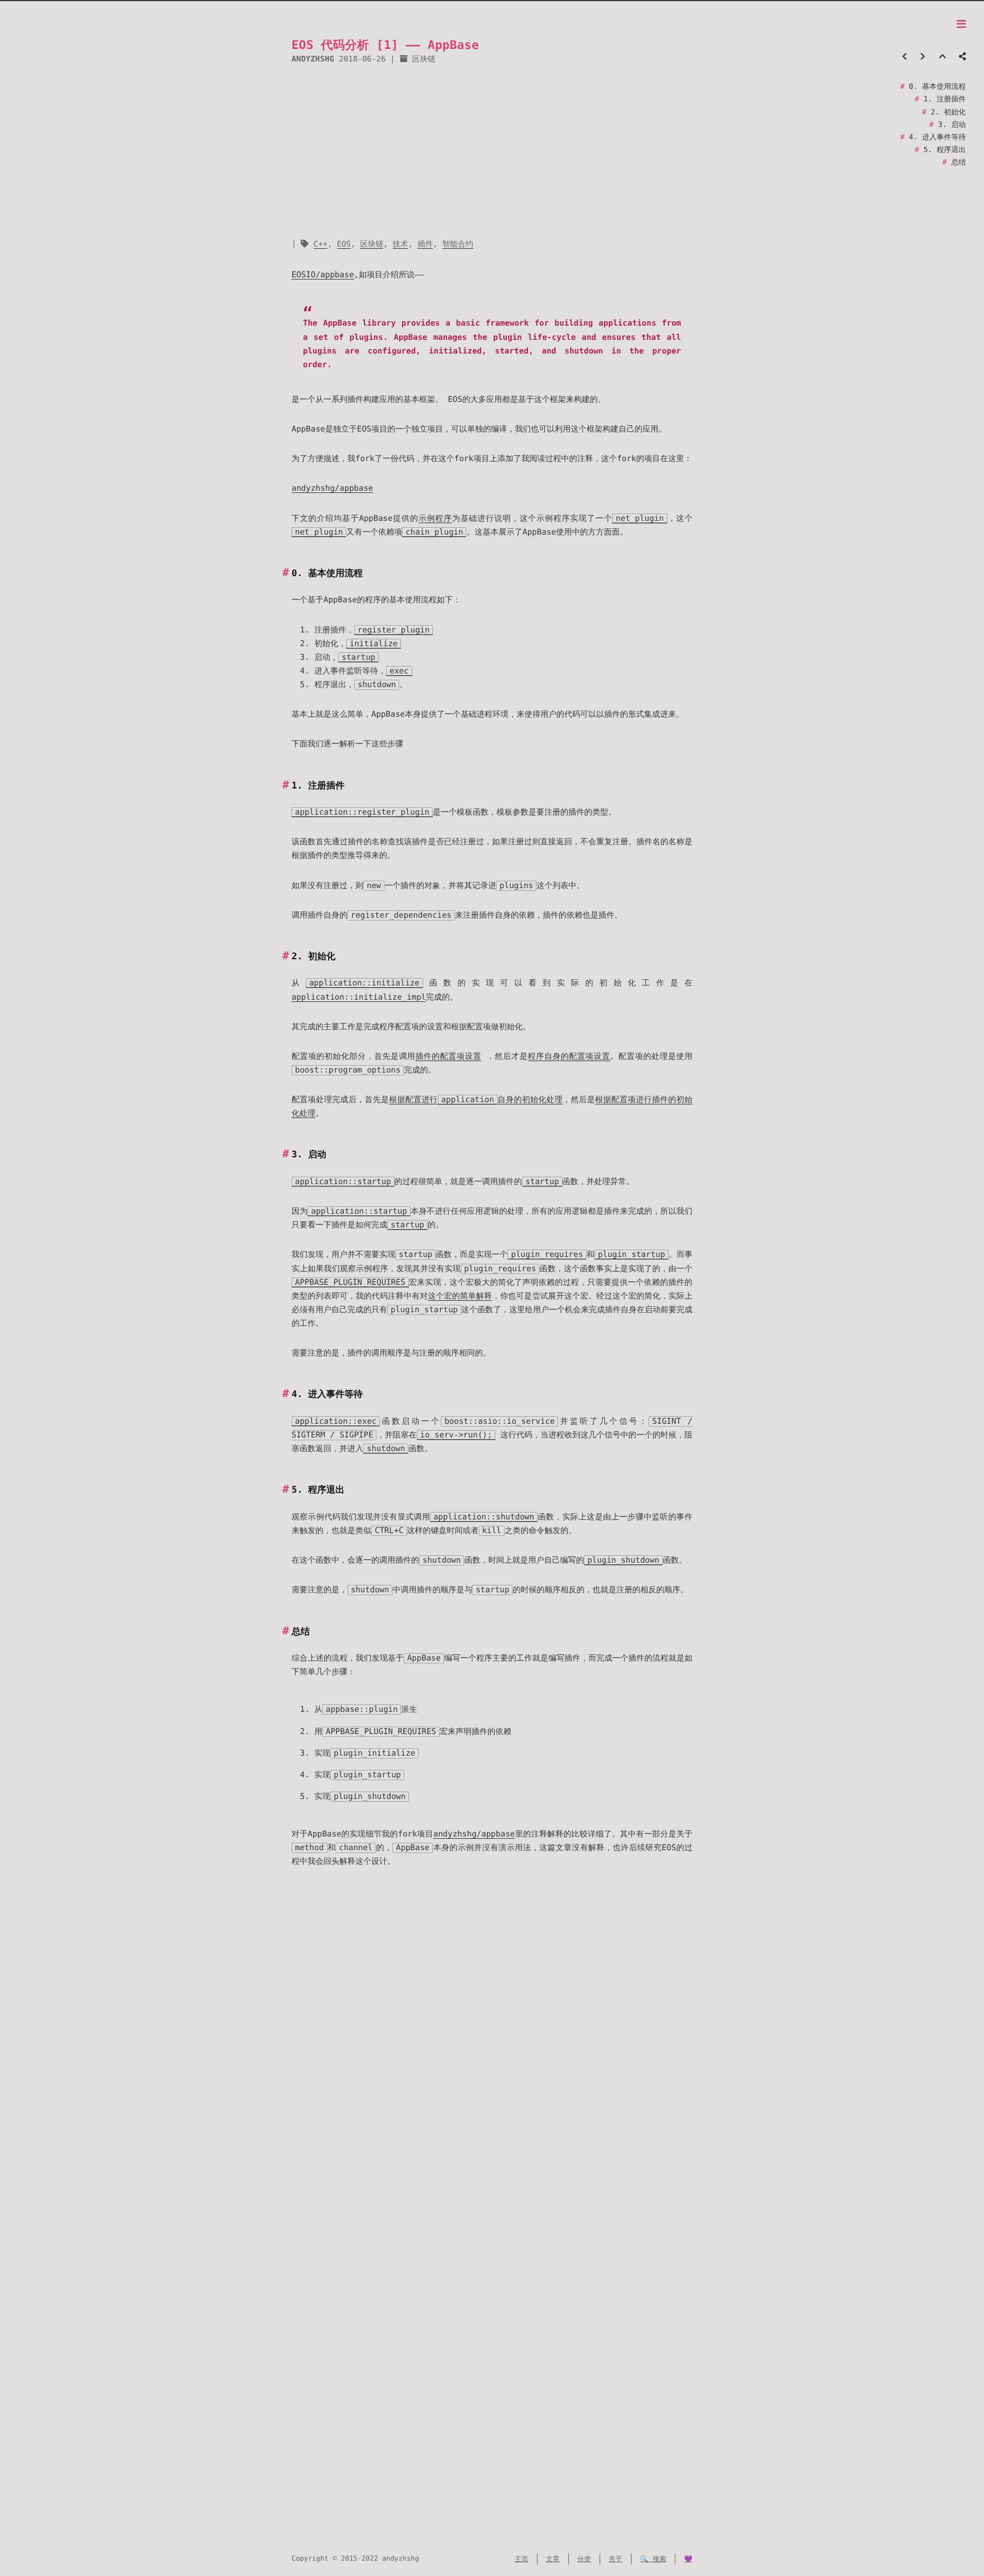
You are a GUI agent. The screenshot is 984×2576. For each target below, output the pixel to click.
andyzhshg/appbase (332, 488)
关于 (616, 2559)
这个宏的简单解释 (460, 1296)
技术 (401, 244)
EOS (344, 244)
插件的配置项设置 (448, 1057)
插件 (425, 244)
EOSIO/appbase (323, 275)
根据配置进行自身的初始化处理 (476, 1100)
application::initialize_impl (359, 997)
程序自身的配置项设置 (569, 1057)
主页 (522, 2559)
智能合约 (458, 244)
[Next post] (923, 57)
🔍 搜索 (653, 2559)
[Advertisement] (492, 152)
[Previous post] (905, 57)
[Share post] (962, 57)
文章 (553, 2559)
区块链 (424, 59)
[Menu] (961, 25)
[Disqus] (492, 2069)
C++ (321, 244)
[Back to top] (942, 57)
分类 (584, 2559)
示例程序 (435, 519)
